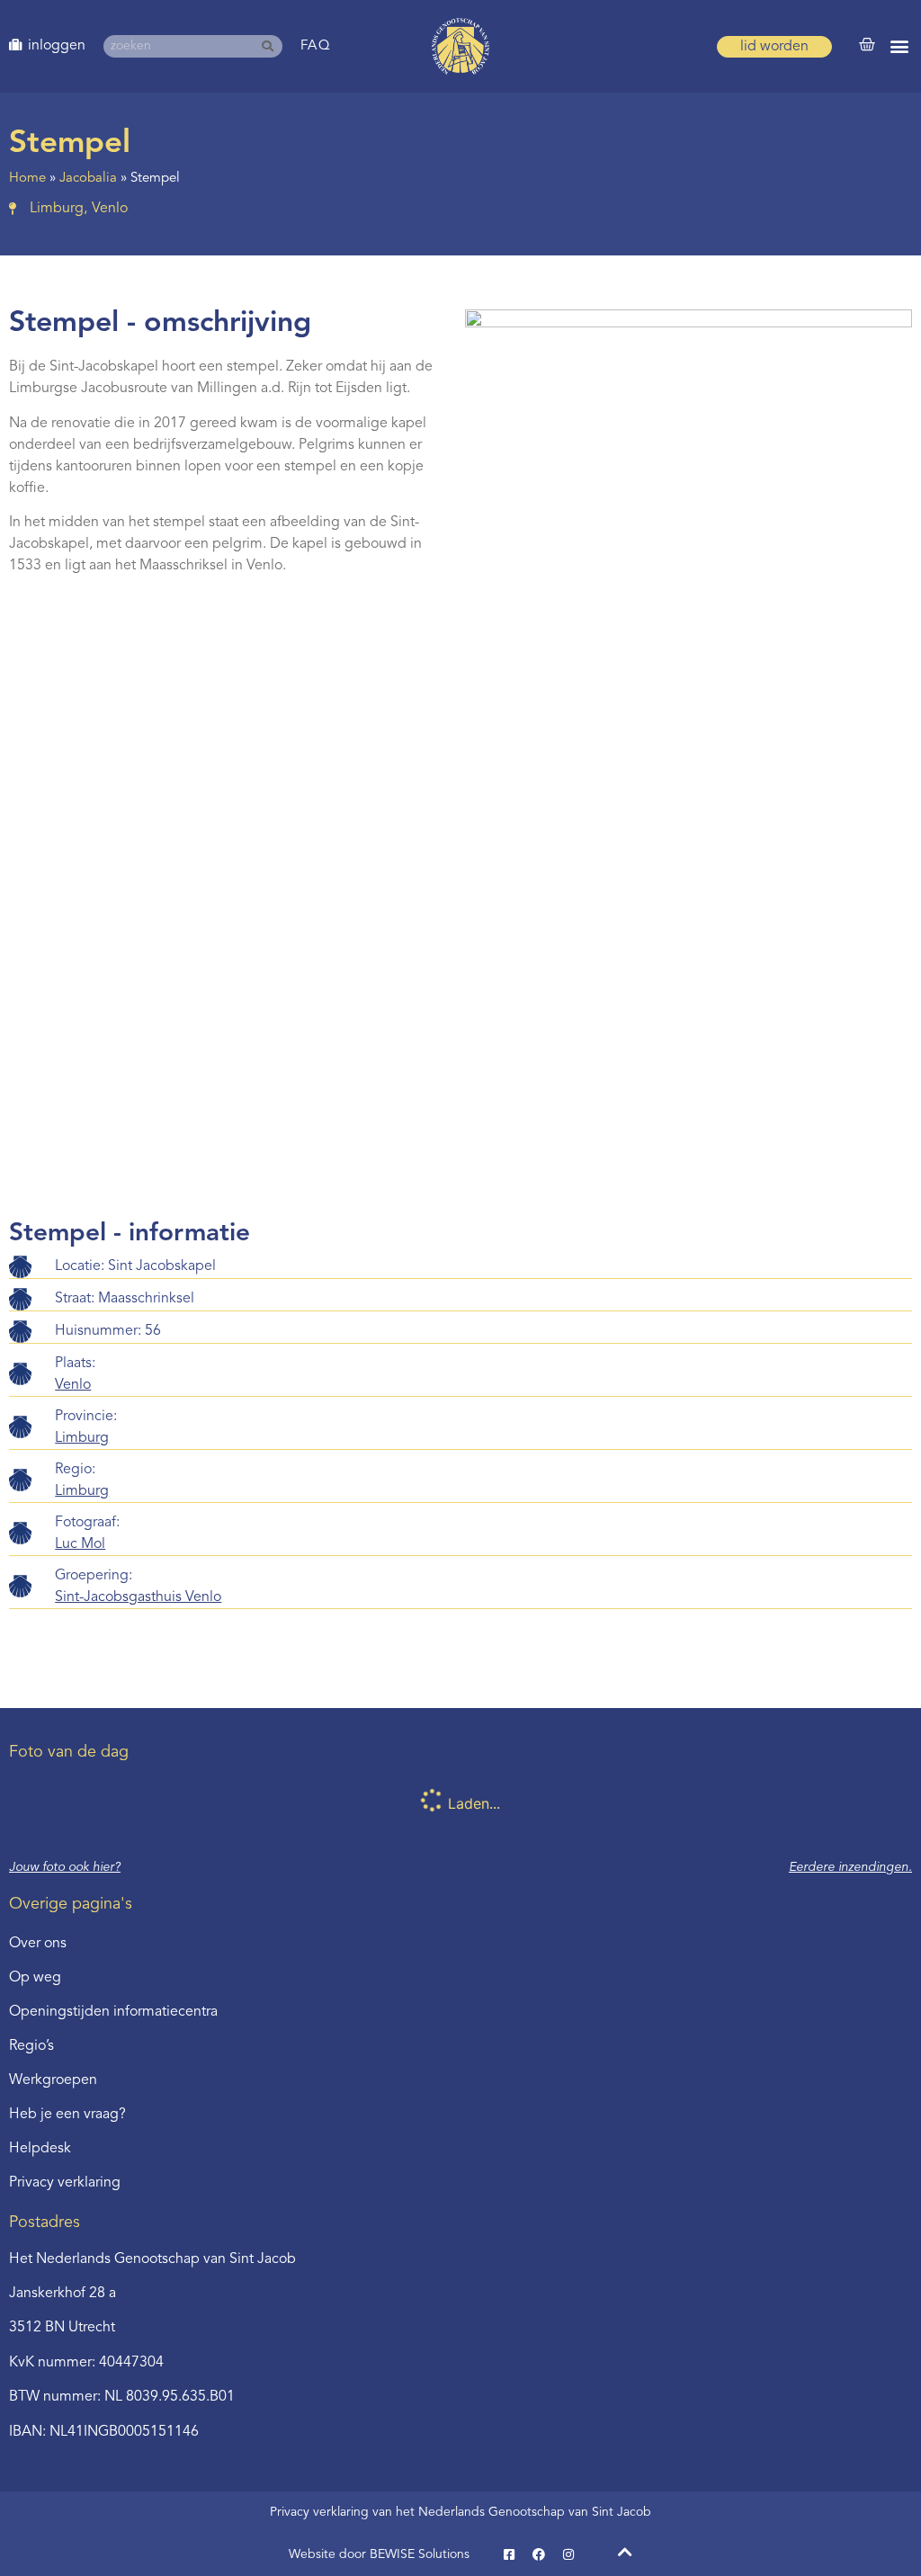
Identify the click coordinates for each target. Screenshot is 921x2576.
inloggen (57, 46)
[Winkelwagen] (867, 45)
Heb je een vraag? (67, 2115)
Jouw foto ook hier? (65, 1867)
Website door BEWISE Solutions (379, 2554)
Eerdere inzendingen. (850, 1867)
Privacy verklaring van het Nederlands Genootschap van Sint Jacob (460, 2512)
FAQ (316, 46)
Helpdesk (40, 2149)
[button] (899, 46)
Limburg (82, 1438)
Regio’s (31, 2046)
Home (27, 179)
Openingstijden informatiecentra (113, 2012)
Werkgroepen (53, 2080)
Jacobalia (88, 179)
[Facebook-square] (509, 2554)
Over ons (38, 1944)
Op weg (35, 1978)
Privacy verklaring (65, 2183)
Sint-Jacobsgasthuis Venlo (138, 1597)
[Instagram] (568, 2554)
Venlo (73, 1385)
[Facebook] (539, 2554)
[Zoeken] (271, 46)
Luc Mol (80, 1544)
